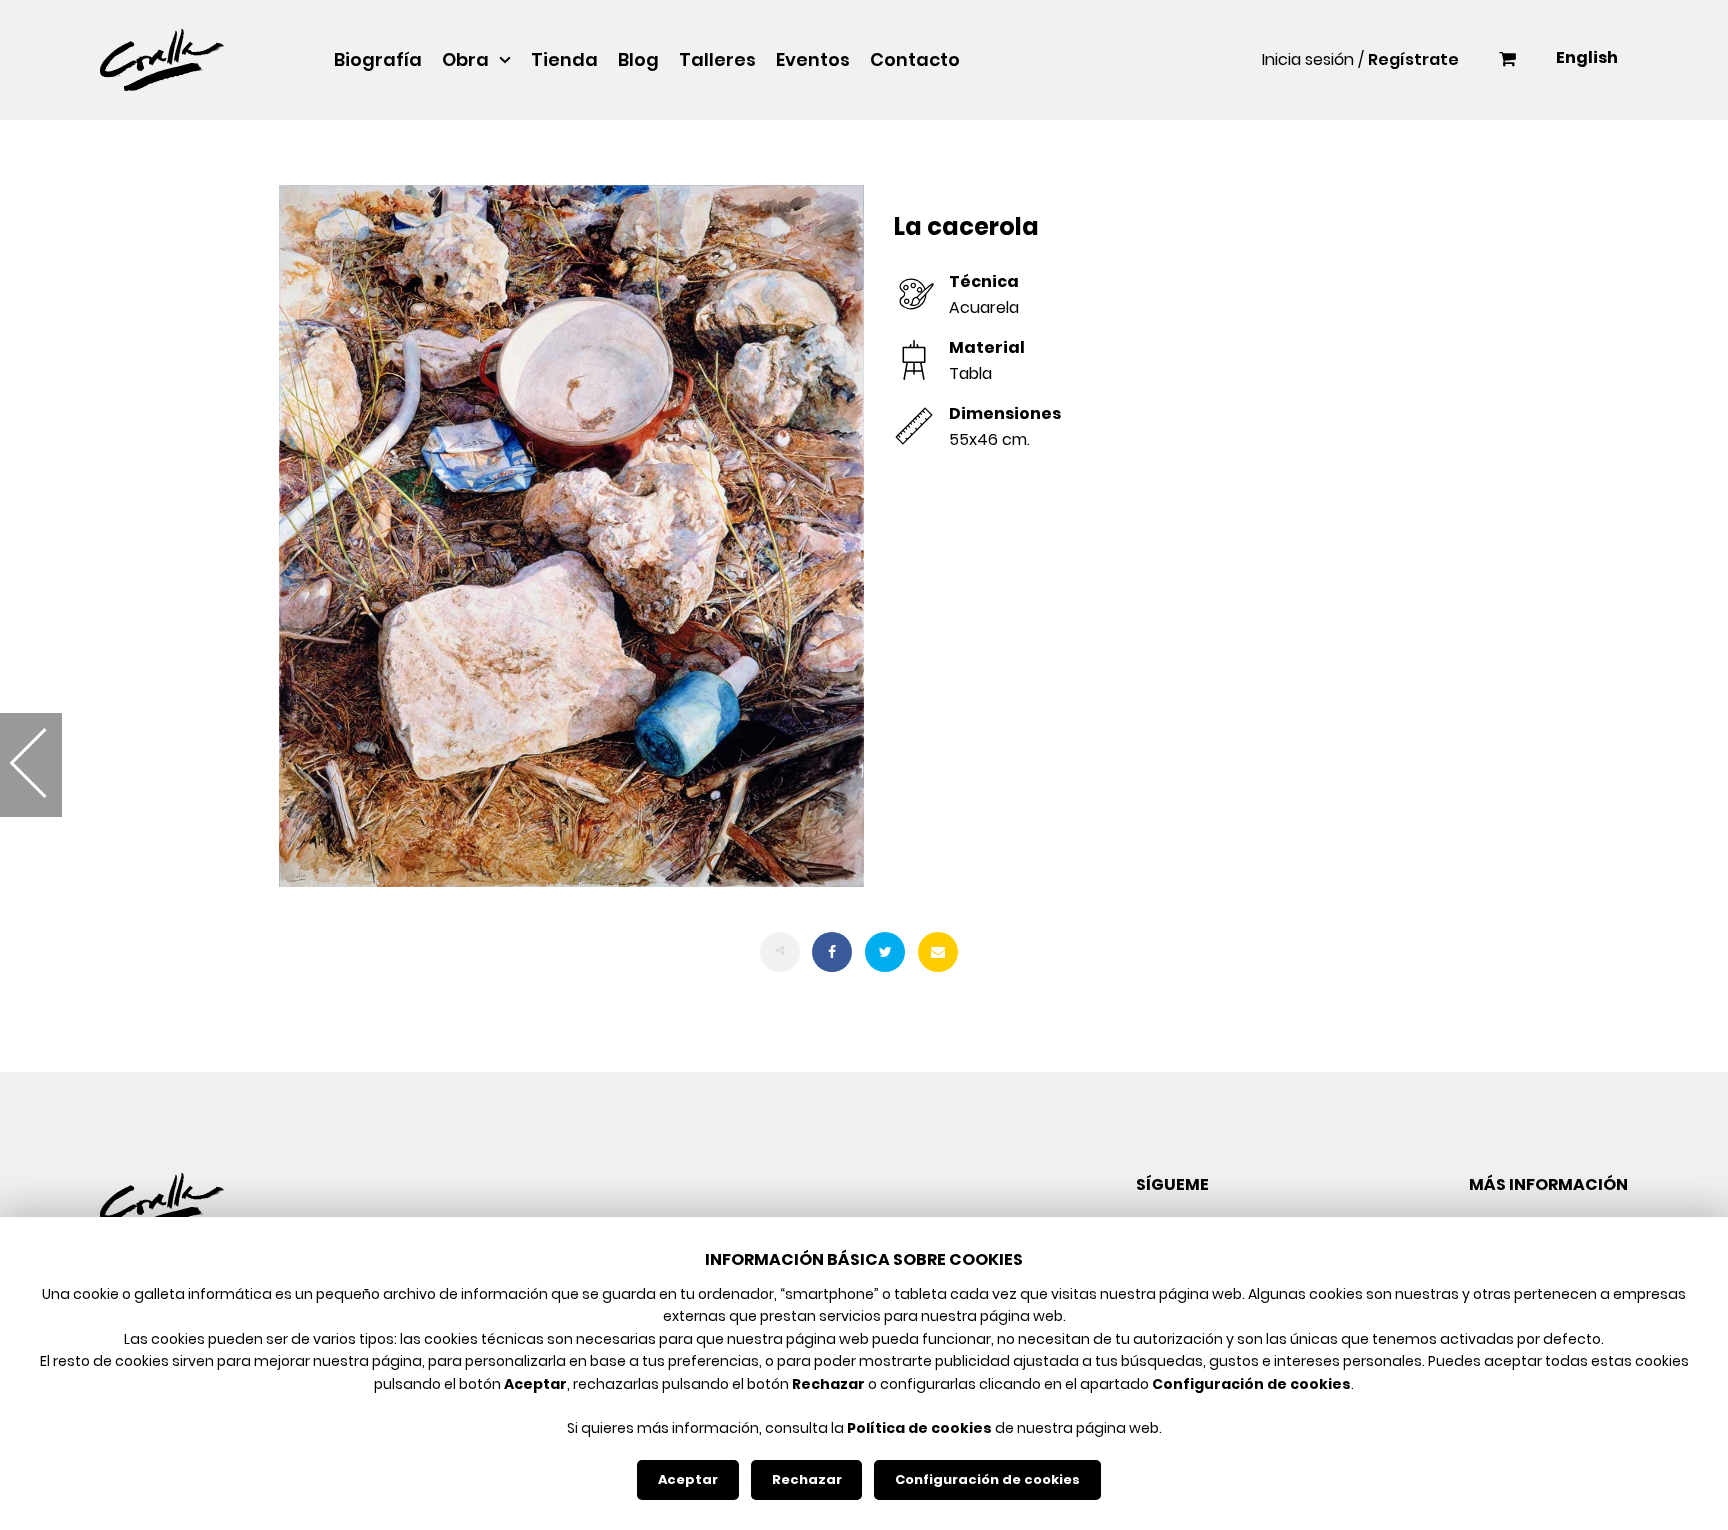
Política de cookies (919, 1428)
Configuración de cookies (987, 1479)
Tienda (564, 60)
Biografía (378, 60)
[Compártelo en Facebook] (832, 952)
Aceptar (688, 1479)
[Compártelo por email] (938, 952)
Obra (465, 60)
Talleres (717, 60)
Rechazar (807, 1479)
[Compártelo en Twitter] (885, 952)
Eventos (813, 60)
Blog (638, 60)
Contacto (915, 60)
